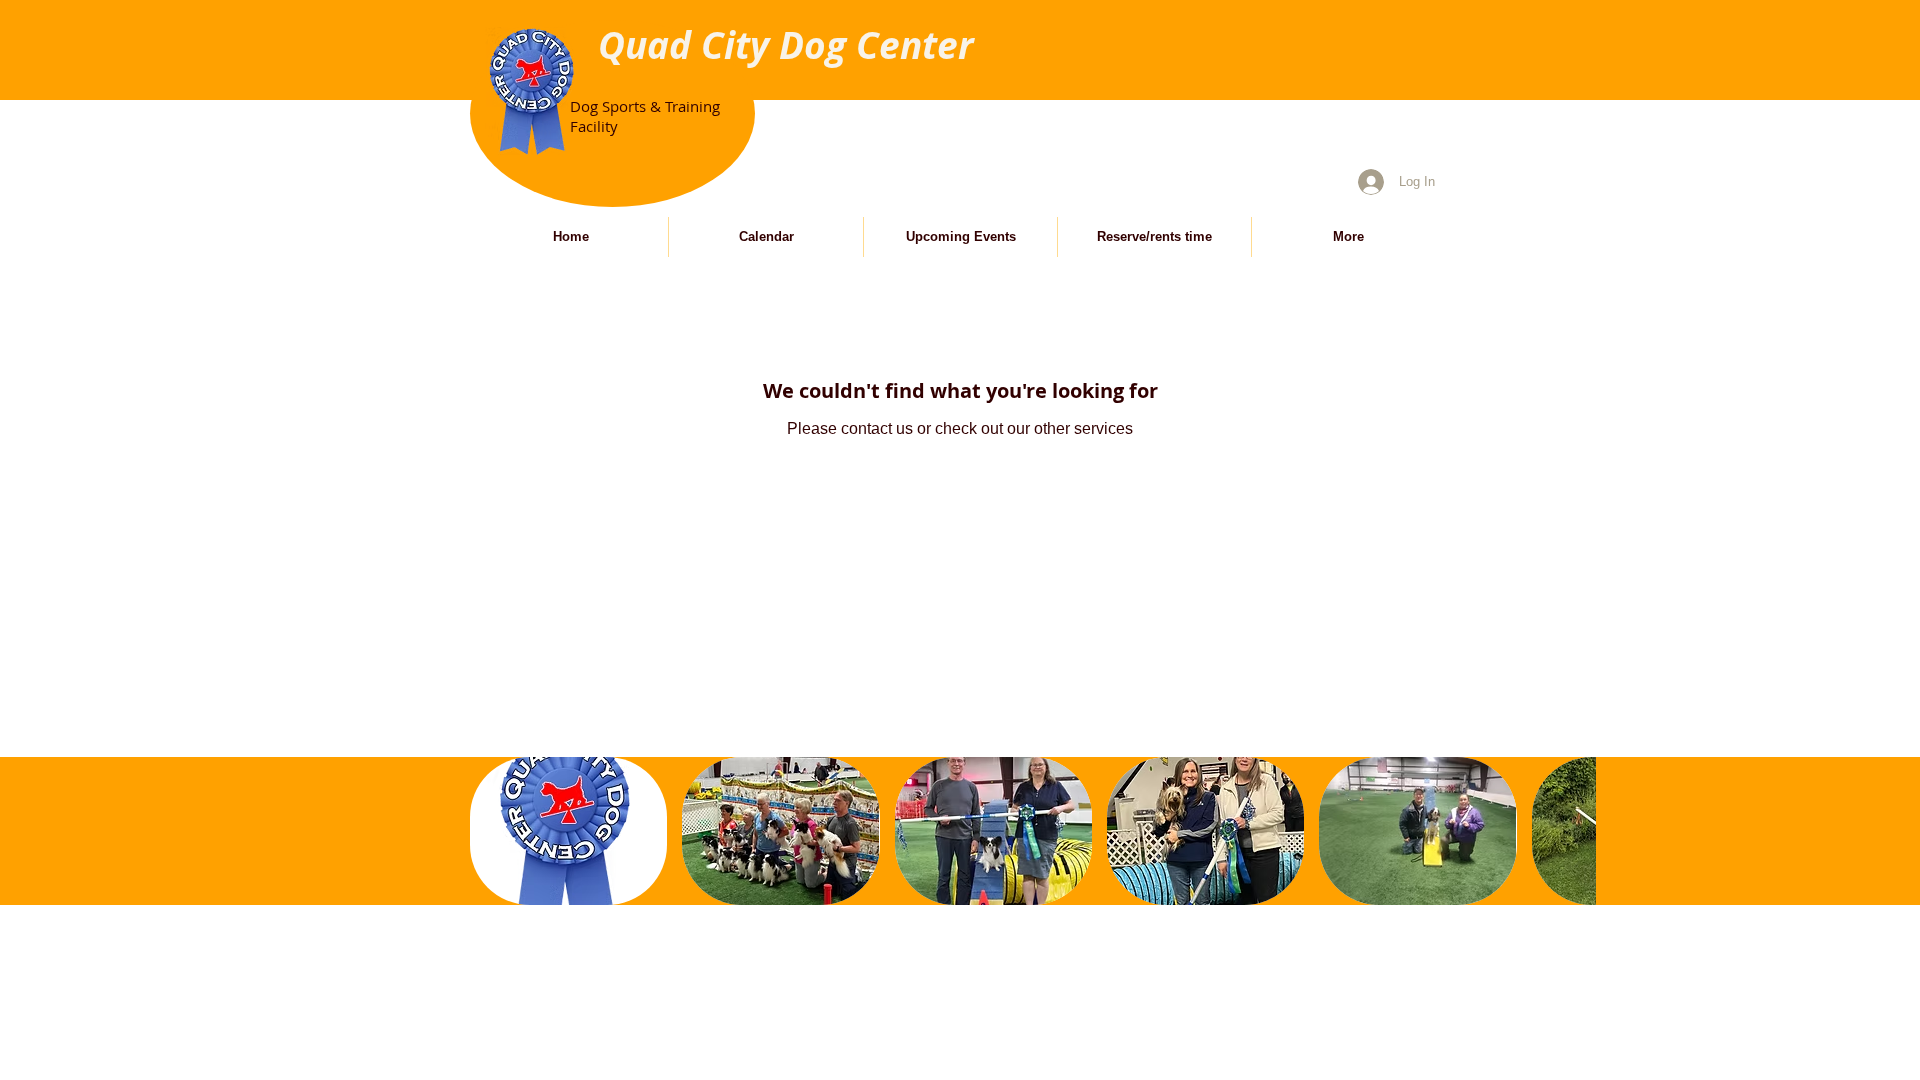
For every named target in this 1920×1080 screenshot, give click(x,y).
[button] (568, 831)
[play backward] (495, 831)
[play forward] (1571, 831)
